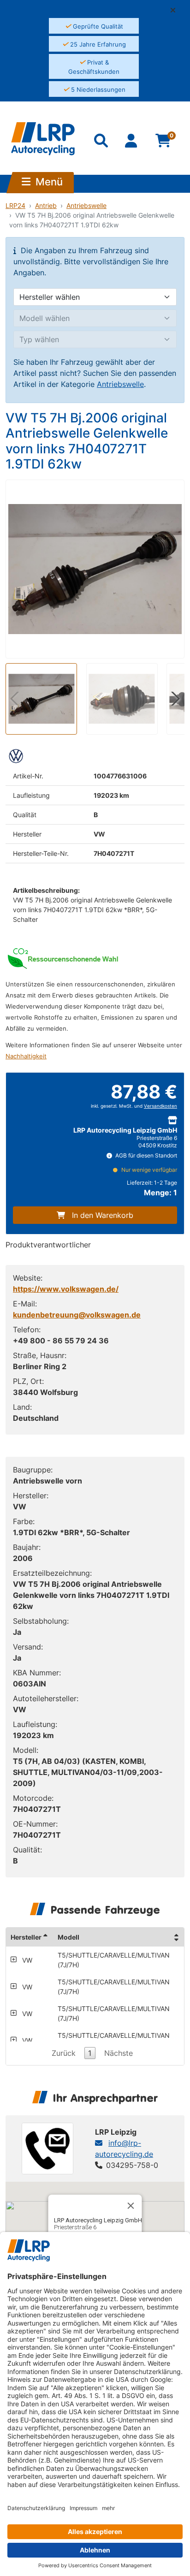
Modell (68, 1937)
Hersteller (26, 1937)
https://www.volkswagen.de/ (66, 1289)
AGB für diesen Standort (145, 1155)
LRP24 (15, 205)
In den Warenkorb (103, 1215)
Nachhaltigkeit (26, 1056)
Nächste (119, 2053)
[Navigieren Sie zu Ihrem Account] (132, 142)
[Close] (131, 2206)
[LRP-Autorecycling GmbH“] (43, 139)
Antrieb (46, 205)
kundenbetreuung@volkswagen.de (77, 1315)
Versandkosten (160, 1106)
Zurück (64, 2053)
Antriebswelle (86, 205)
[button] (177, 10)
